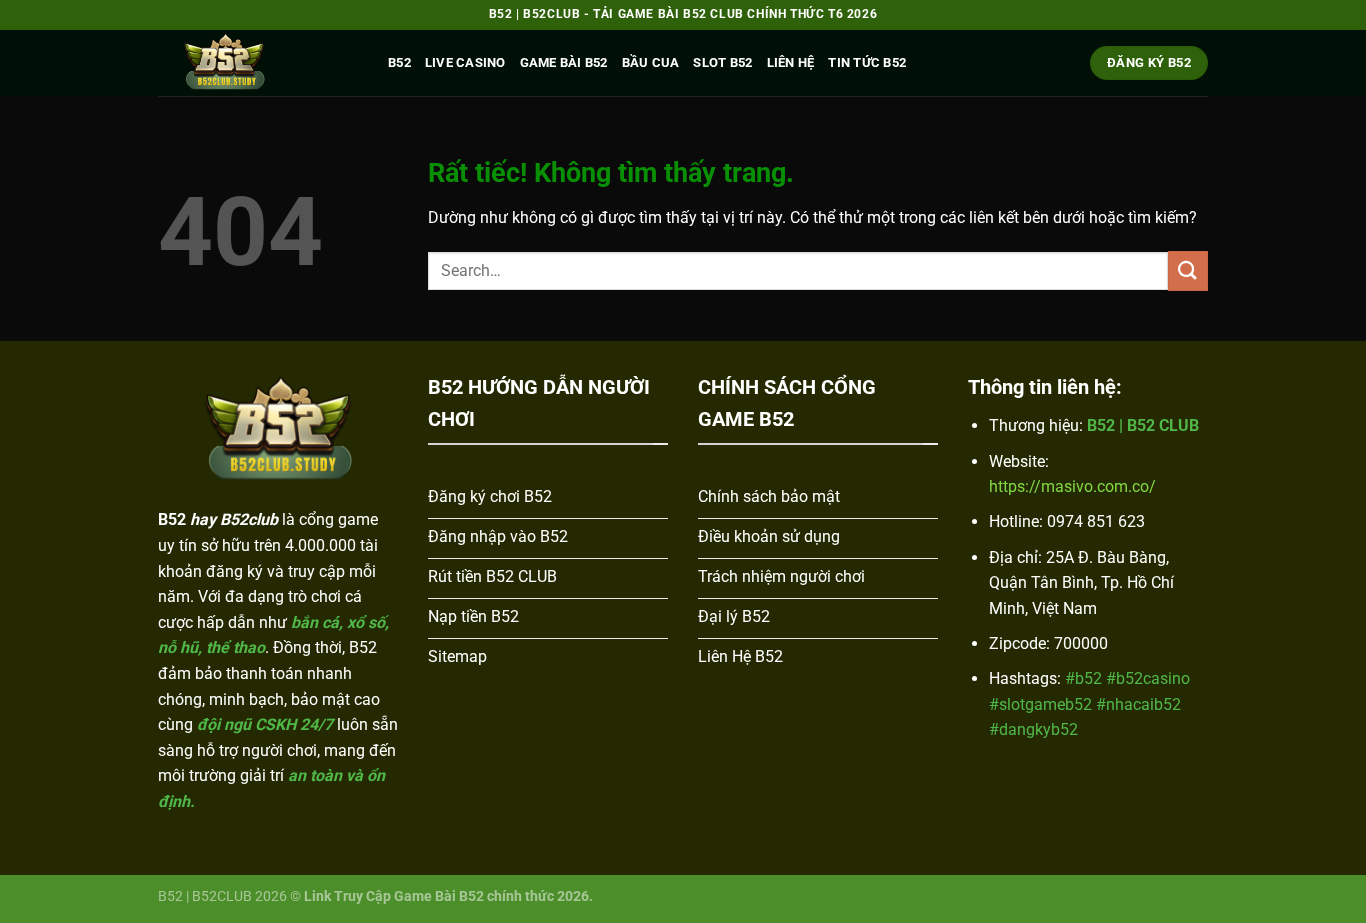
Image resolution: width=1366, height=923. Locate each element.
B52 (399, 62)
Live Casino (465, 62)
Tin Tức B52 (867, 62)
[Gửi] (1188, 270)
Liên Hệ (791, 62)
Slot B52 (722, 62)
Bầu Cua (651, 62)
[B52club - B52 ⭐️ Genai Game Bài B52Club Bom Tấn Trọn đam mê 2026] (258, 63)
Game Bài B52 (564, 62)
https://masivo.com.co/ (1072, 486)
